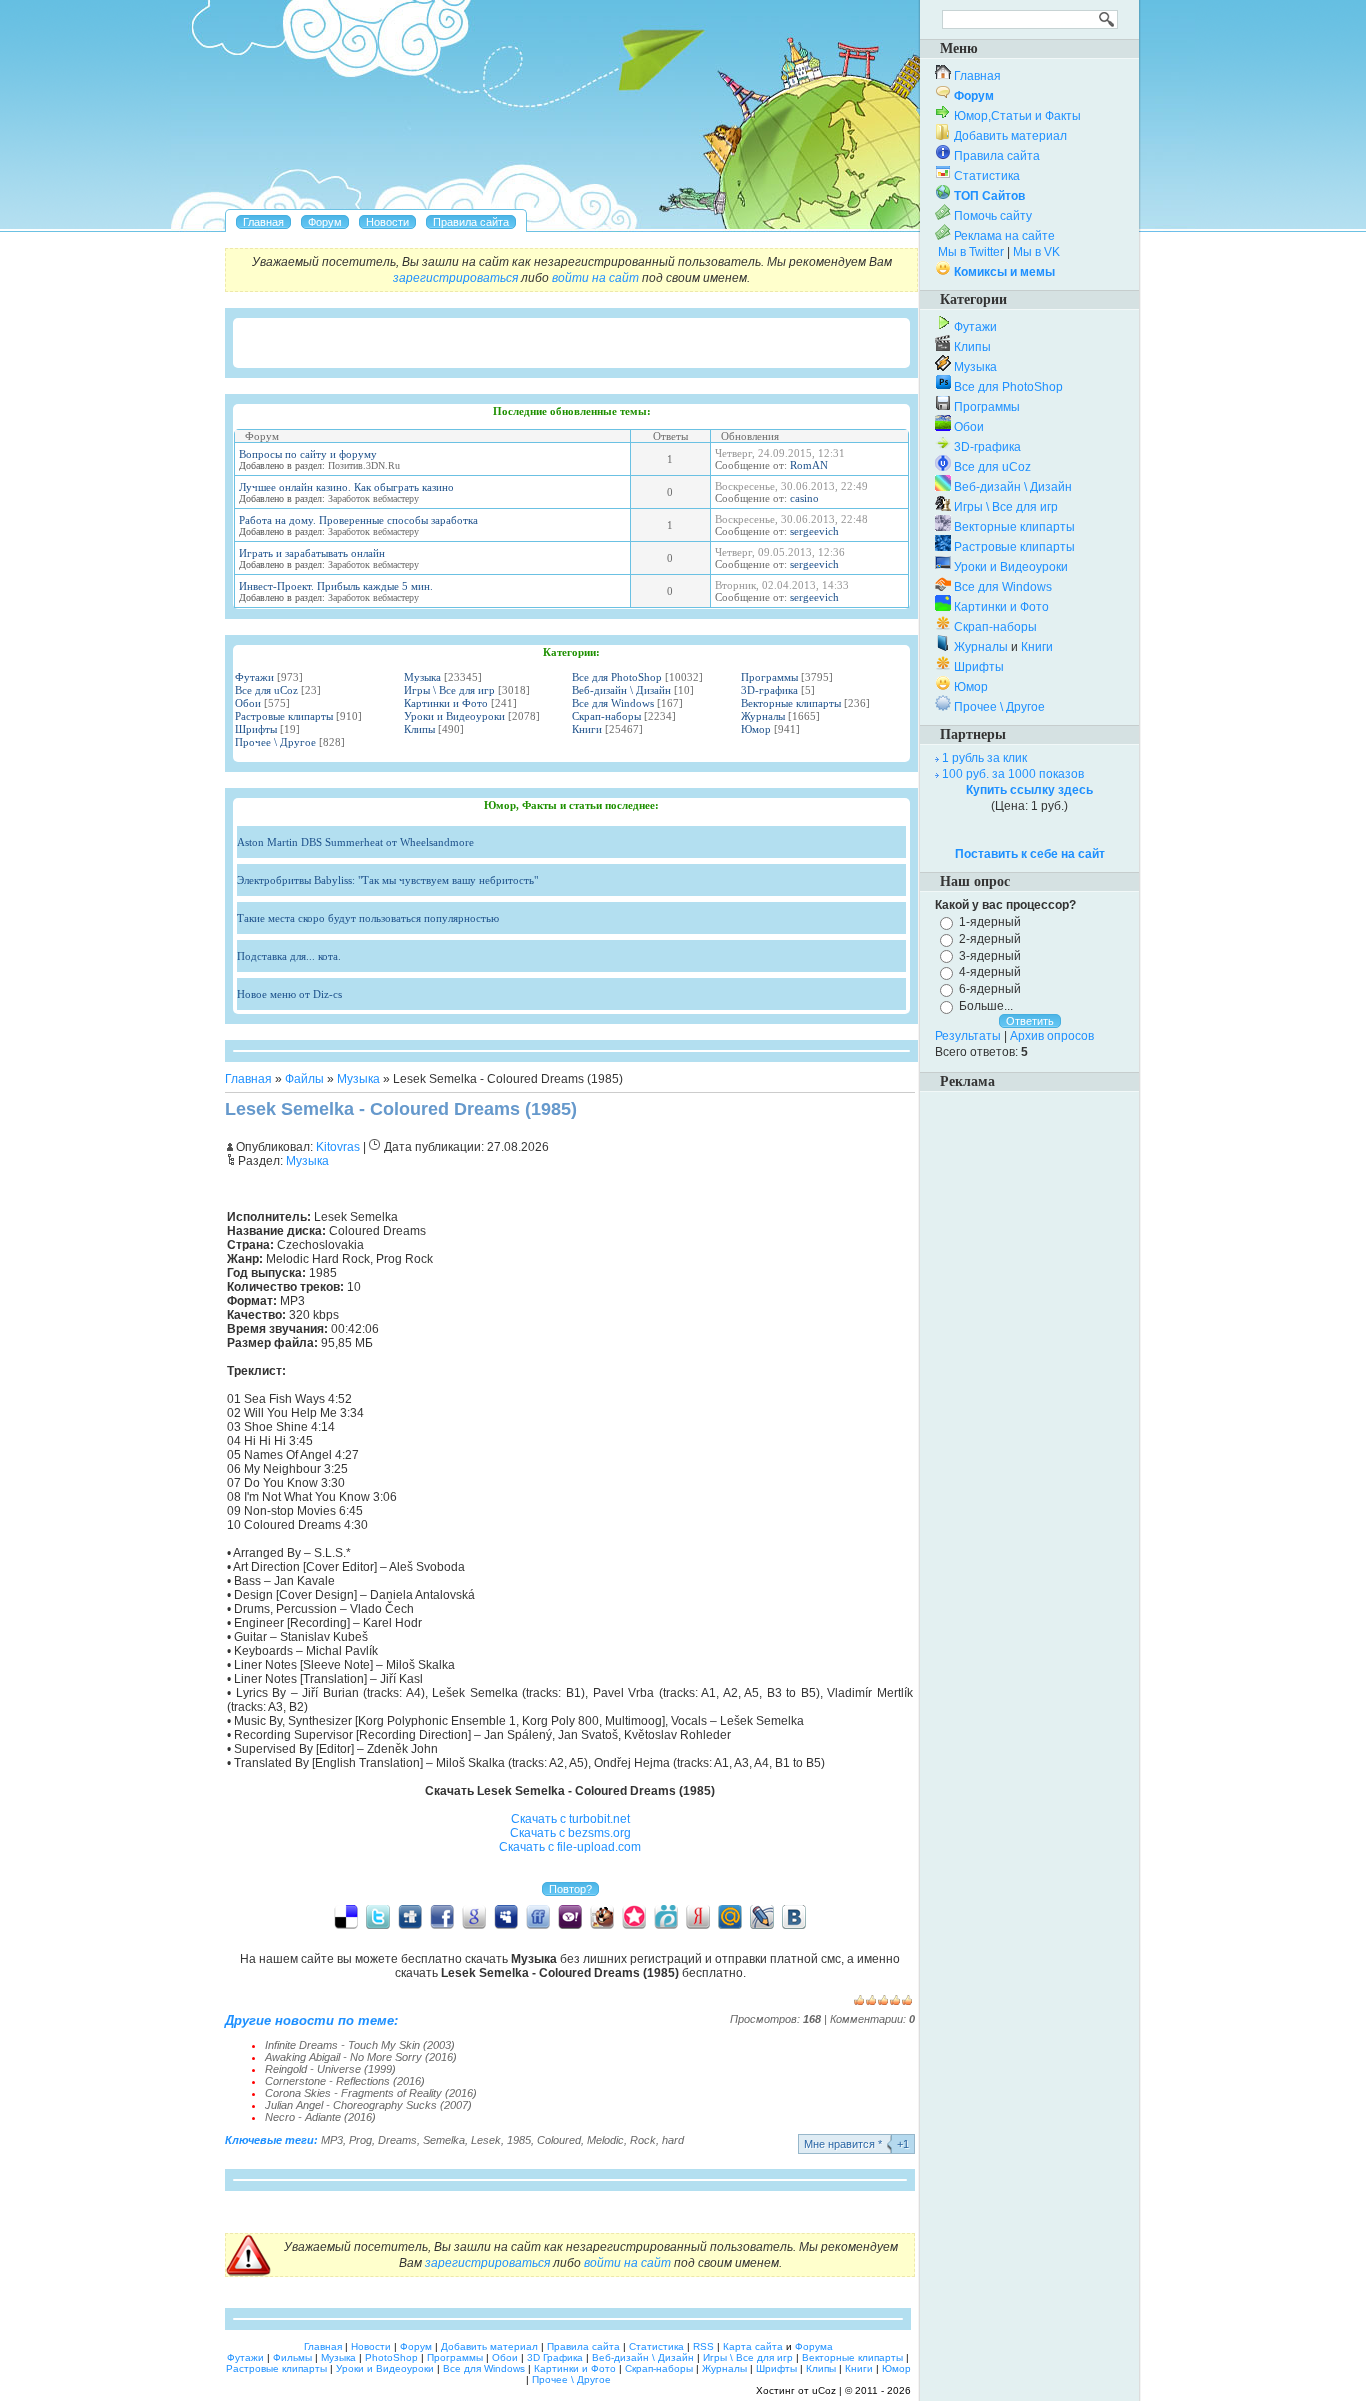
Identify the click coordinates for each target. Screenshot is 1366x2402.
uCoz (824, 2390)
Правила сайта (997, 156)
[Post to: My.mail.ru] (730, 1916)
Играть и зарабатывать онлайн (312, 553)
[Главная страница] (263, 222)
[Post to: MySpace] (506, 1916)
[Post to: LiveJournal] (762, 1916)
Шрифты (256, 729)
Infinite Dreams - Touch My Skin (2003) (360, 2045)
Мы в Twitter (971, 252)
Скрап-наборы (606, 716)
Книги (587, 729)
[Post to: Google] (474, 1916)
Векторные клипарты (791, 703)
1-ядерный (990, 922)
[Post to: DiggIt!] (410, 1916)
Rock (643, 2140)
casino (804, 498)
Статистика (987, 176)
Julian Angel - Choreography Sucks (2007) (368, 2105)
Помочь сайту (993, 216)
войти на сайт (595, 278)
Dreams (397, 2140)
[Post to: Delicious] (346, 1916)
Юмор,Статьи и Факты (1017, 116)
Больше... (986, 1006)
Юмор (756, 729)
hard (673, 2140)
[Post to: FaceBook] (442, 1916)
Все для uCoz (266, 690)
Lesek (486, 2140)
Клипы (419, 729)
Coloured (559, 2140)
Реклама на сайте (1004, 236)
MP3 (332, 2140)
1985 (519, 2140)
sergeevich (814, 531)
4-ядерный (990, 972)
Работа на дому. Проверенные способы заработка (358, 520)
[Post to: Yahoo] (570, 1916)
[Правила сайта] (471, 222)
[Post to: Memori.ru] (634, 1916)
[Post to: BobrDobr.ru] (602, 1916)
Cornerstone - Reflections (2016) (345, 2081)
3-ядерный (990, 955)
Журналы (763, 716)
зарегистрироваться (455, 278)
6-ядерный (990, 989)
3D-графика (769, 690)
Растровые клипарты (284, 716)
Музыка (422, 677)
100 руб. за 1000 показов (1013, 774)
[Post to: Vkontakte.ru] (794, 1916)
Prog (360, 2140)
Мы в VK (1036, 252)
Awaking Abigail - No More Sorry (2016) (361, 2057)
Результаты (968, 1036)
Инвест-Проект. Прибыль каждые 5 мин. (336, 586)
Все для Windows (613, 703)
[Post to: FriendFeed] (538, 1916)
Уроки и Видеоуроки (454, 716)
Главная (248, 1079)
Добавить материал (1010, 136)
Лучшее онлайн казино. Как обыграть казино (346, 487)
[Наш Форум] (325, 222)
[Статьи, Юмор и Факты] (387, 222)
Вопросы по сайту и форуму (308, 454)
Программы (769, 677)
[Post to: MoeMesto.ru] (666, 1916)
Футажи (254, 677)
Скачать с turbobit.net (570, 1819)
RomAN (809, 465)
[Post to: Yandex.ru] (698, 1916)
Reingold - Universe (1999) (330, 2069)
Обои (248, 703)
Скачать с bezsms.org (570, 1833)
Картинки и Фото (446, 703)
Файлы (304, 1079)
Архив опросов (1052, 1036)
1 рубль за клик (984, 758)
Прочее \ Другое (275, 742)
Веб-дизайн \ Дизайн (621, 690)
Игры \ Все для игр (449, 690)
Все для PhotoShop (617, 677)
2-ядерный (990, 939)
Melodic (605, 2140)
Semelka (444, 2140)
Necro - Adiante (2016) (320, 2117)
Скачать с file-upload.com (570, 1847)
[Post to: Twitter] (378, 1916)
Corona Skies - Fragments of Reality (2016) (371, 2093)
